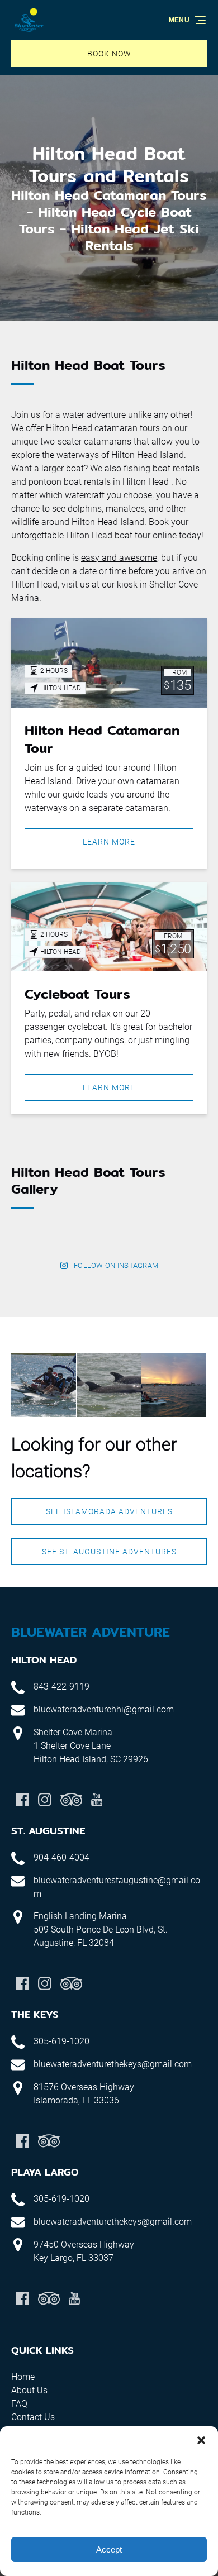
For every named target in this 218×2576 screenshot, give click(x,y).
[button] (201, 2440)
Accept (109, 2549)
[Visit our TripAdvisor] (71, 1800)
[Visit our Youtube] (97, 1800)
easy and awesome (119, 558)
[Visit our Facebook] (22, 1800)
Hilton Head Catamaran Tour (102, 739)
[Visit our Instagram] (45, 1800)
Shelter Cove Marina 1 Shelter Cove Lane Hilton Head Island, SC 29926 (91, 1746)
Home (23, 2377)
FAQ (19, 2404)
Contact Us (33, 2417)
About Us (29, 2390)
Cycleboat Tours (77, 994)
